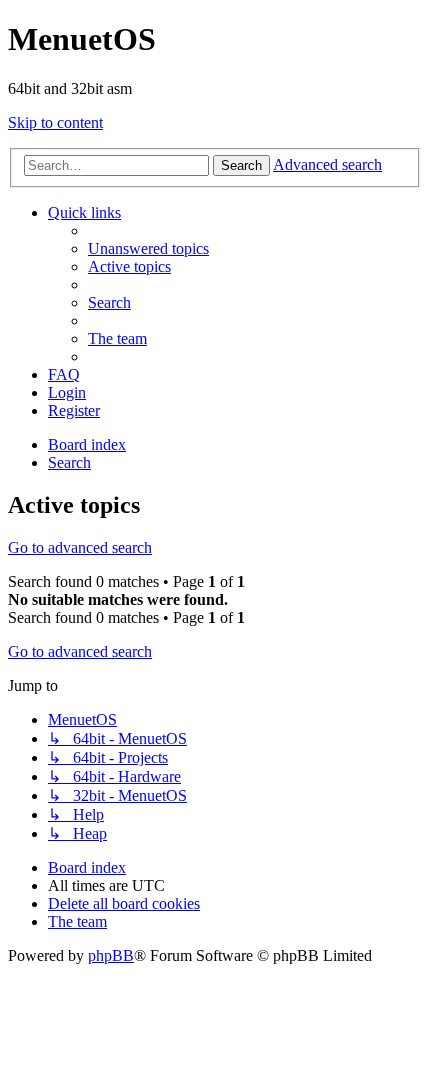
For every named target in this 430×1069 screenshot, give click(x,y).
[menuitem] (148, 248)
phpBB (111, 955)
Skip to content (55, 122)
